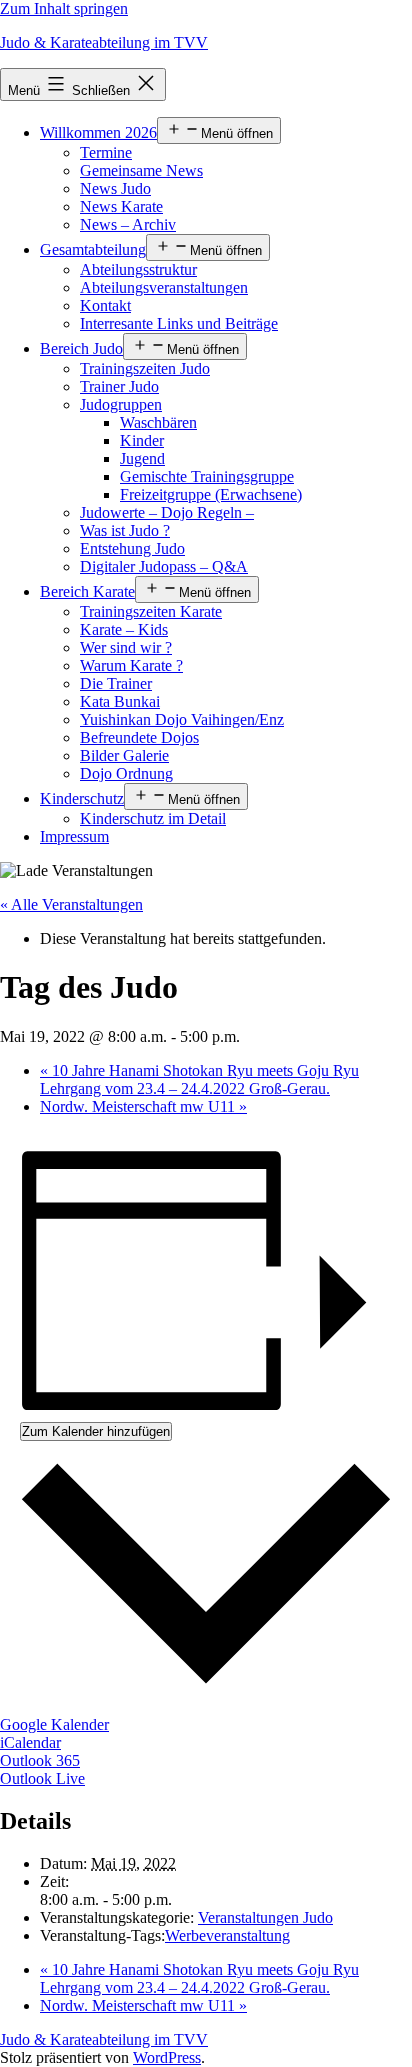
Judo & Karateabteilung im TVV (104, 42)
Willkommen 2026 (98, 132)
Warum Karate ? (131, 665)
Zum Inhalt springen (64, 8)
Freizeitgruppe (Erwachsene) (211, 494)
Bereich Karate (87, 591)
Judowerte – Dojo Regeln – (167, 512)
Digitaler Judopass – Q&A (164, 566)
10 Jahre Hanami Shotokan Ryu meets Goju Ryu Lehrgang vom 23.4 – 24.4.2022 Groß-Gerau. (199, 1079)
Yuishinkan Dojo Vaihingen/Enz (182, 719)
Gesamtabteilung (93, 249)
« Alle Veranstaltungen (71, 904)
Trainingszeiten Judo (145, 368)
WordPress (167, 2057)
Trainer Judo (119, 386)
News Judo (115, 188)
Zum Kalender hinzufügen (96, 1431)
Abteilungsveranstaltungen (164, 287)
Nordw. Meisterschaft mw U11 (143, 1106)
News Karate (121, 206)
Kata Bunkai (120, 701)
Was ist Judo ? (125, 530)
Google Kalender (54, 1724)
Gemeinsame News (141, 170)
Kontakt (105, 305)
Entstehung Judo (132, 548)
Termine (106, 152)
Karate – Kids (124, 629)
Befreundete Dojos (139, 737)
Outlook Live (42, 1778)
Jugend (142, 458)
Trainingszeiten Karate (151, 611)
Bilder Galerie (124, 755)
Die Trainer (116, 683)
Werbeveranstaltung (227, 1935)
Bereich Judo (81, 348)
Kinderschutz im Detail (153, 818)
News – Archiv (128, 224)
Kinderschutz (82, 798)
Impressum (74, 836)
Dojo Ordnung (126, 773)
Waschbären (158, 422)
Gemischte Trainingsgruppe (207, 476)
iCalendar (30, 1742)
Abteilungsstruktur (138, 269)
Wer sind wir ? (126, 647)
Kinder (142, 440)
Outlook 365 (40, 1760)
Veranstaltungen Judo (265, 1917)
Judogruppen (121, 404)
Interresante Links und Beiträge (179, 323)
